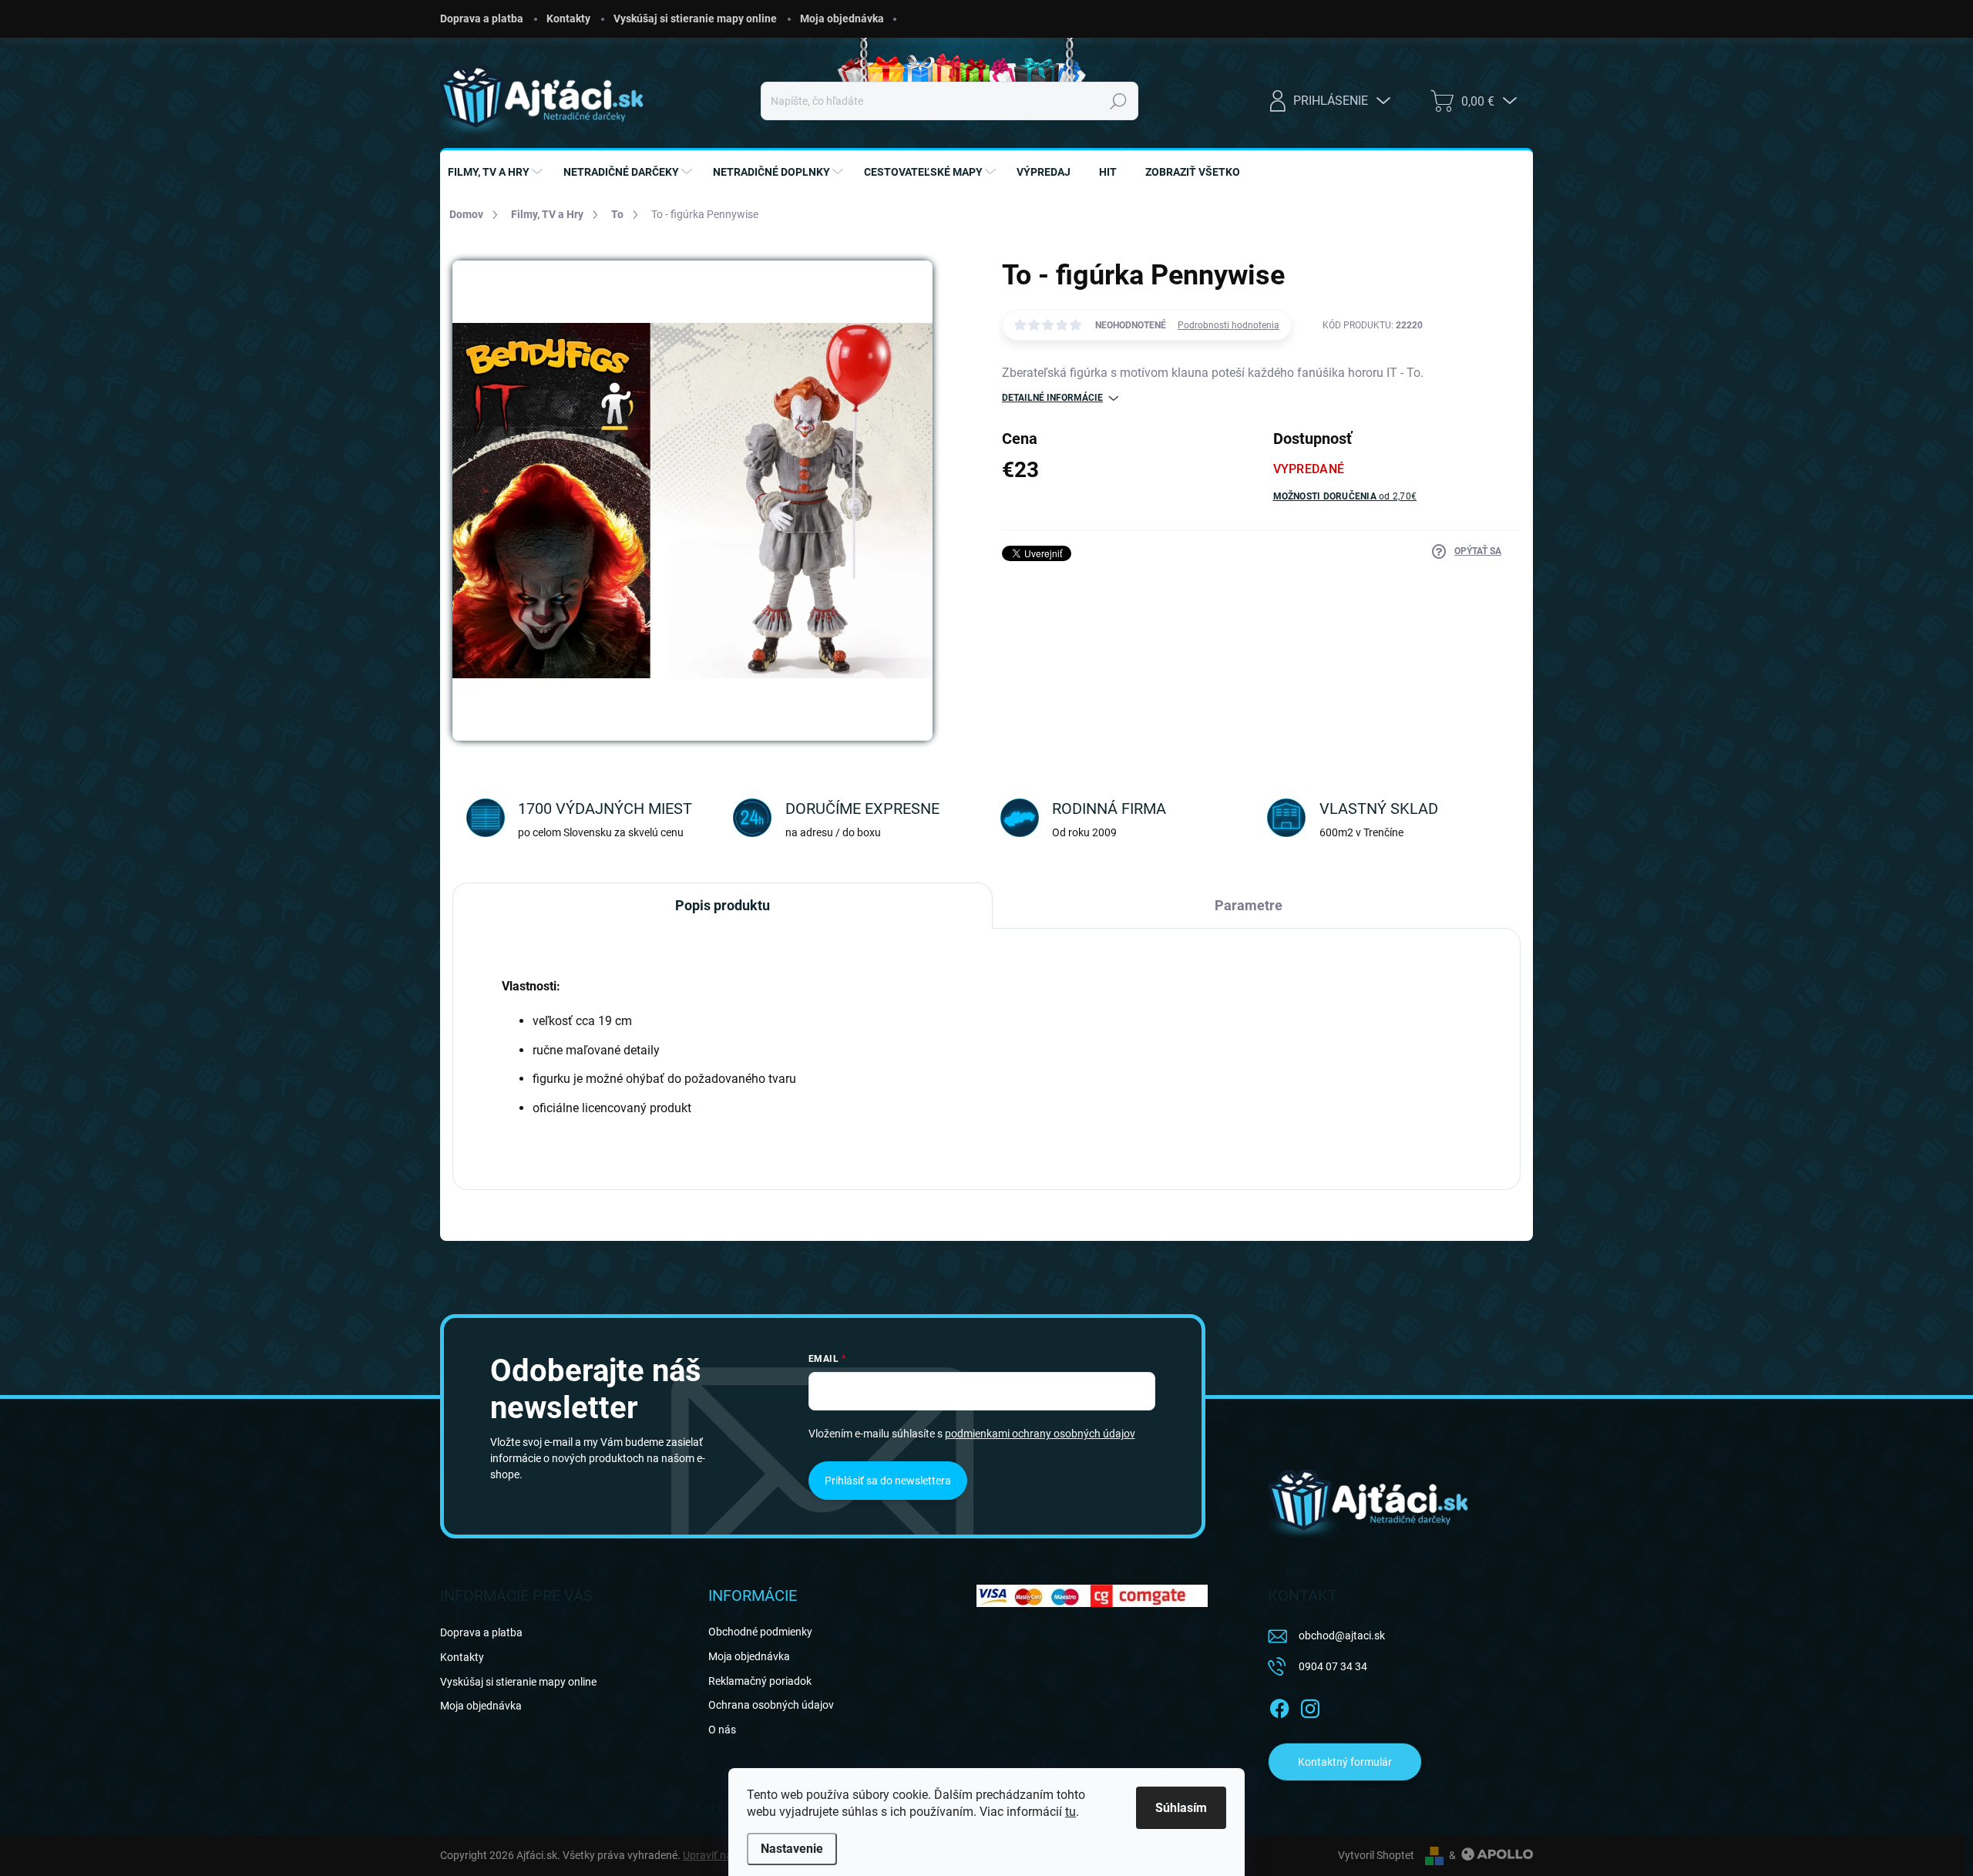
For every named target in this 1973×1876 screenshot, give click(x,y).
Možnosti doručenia (1345, 496)
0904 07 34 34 (1333, 1666)
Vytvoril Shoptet (1376, 1855)
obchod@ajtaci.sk (1342, 1636)
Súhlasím (1181, 1808)
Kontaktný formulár (1345, 1762)
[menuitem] (497, 172)
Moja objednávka (842, 18)
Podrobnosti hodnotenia (1229, 325)
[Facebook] (1279, 1706)
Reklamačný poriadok (760, 1681)
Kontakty (568, 18)
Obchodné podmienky (760, 1632)
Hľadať (1118, 101)
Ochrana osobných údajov (771, 1705)
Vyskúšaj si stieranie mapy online (695, 18)
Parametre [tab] (1249, 905)
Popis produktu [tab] (723, 905)
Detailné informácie (1052, 398)
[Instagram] (1310, 1706)
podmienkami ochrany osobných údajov (1040, 1434)
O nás (722, 1730)
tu (1071, 1812)
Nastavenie (792, 1849)
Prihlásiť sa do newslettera (888, 1481)
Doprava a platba (482, 18)
